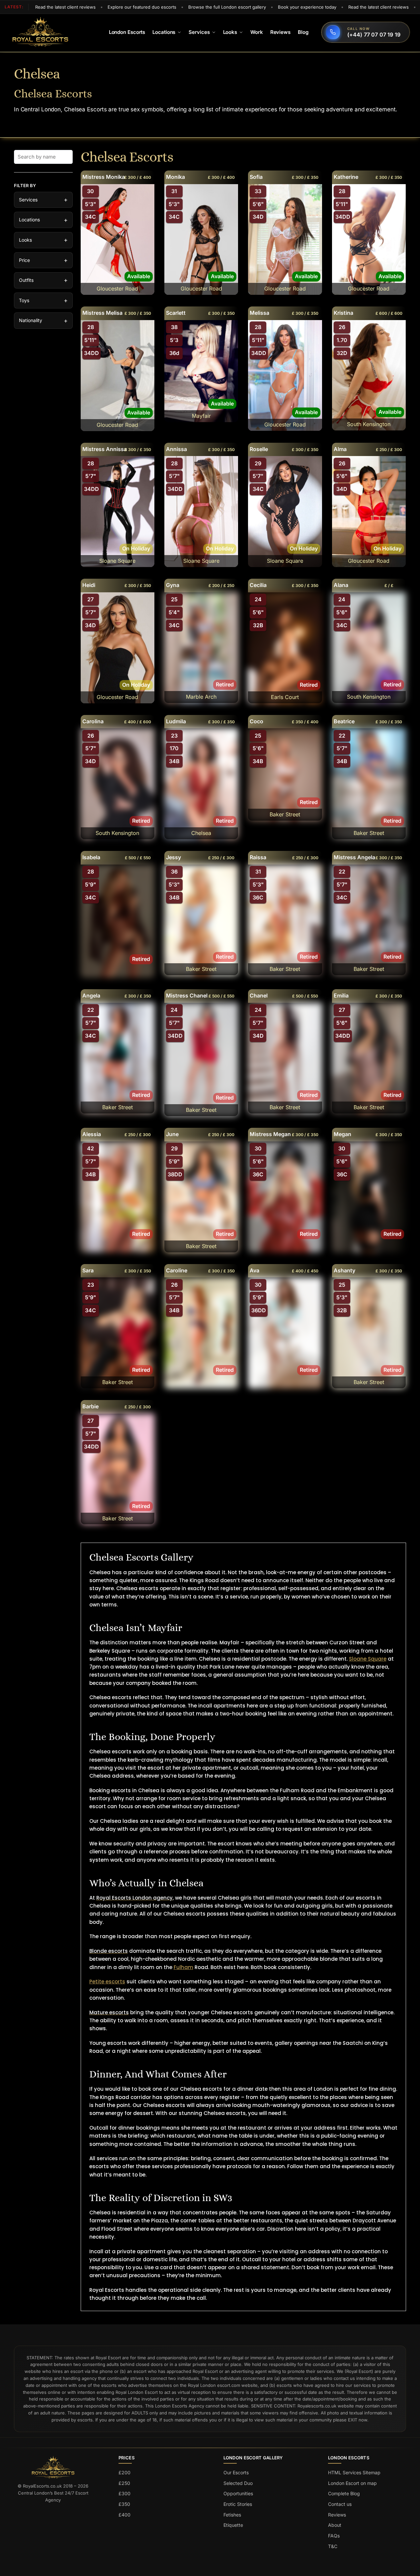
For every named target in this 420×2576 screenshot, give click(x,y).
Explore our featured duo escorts (142, 7)
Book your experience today (307, 7)
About (335, 2525)
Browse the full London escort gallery (227, 7)
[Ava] (285, 1333)
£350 (124, 2504)
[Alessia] (118, 1197)
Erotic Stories (238, 2504)
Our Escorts (236, 2472)
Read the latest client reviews (65, 7)
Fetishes (232, 2515)
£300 (125, 2493)
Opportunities (238, 2493)
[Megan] (369, 1197)
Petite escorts (107, 1982)
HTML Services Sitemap (354, 2472)
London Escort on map (352, 2483)
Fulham (183, 1967)
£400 (125, 2515)
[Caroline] (201, 1333)
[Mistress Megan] (285, 1197)
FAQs (334, 2536)
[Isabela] (118, 921)
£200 (125, 2472)
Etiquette (233, 2525)
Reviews (337, 2515)
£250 (124, 2483)
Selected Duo (238, 2483)
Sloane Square (368, 1659)
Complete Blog (344, 2493)
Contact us (340, 2504)
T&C (333, 2546)
